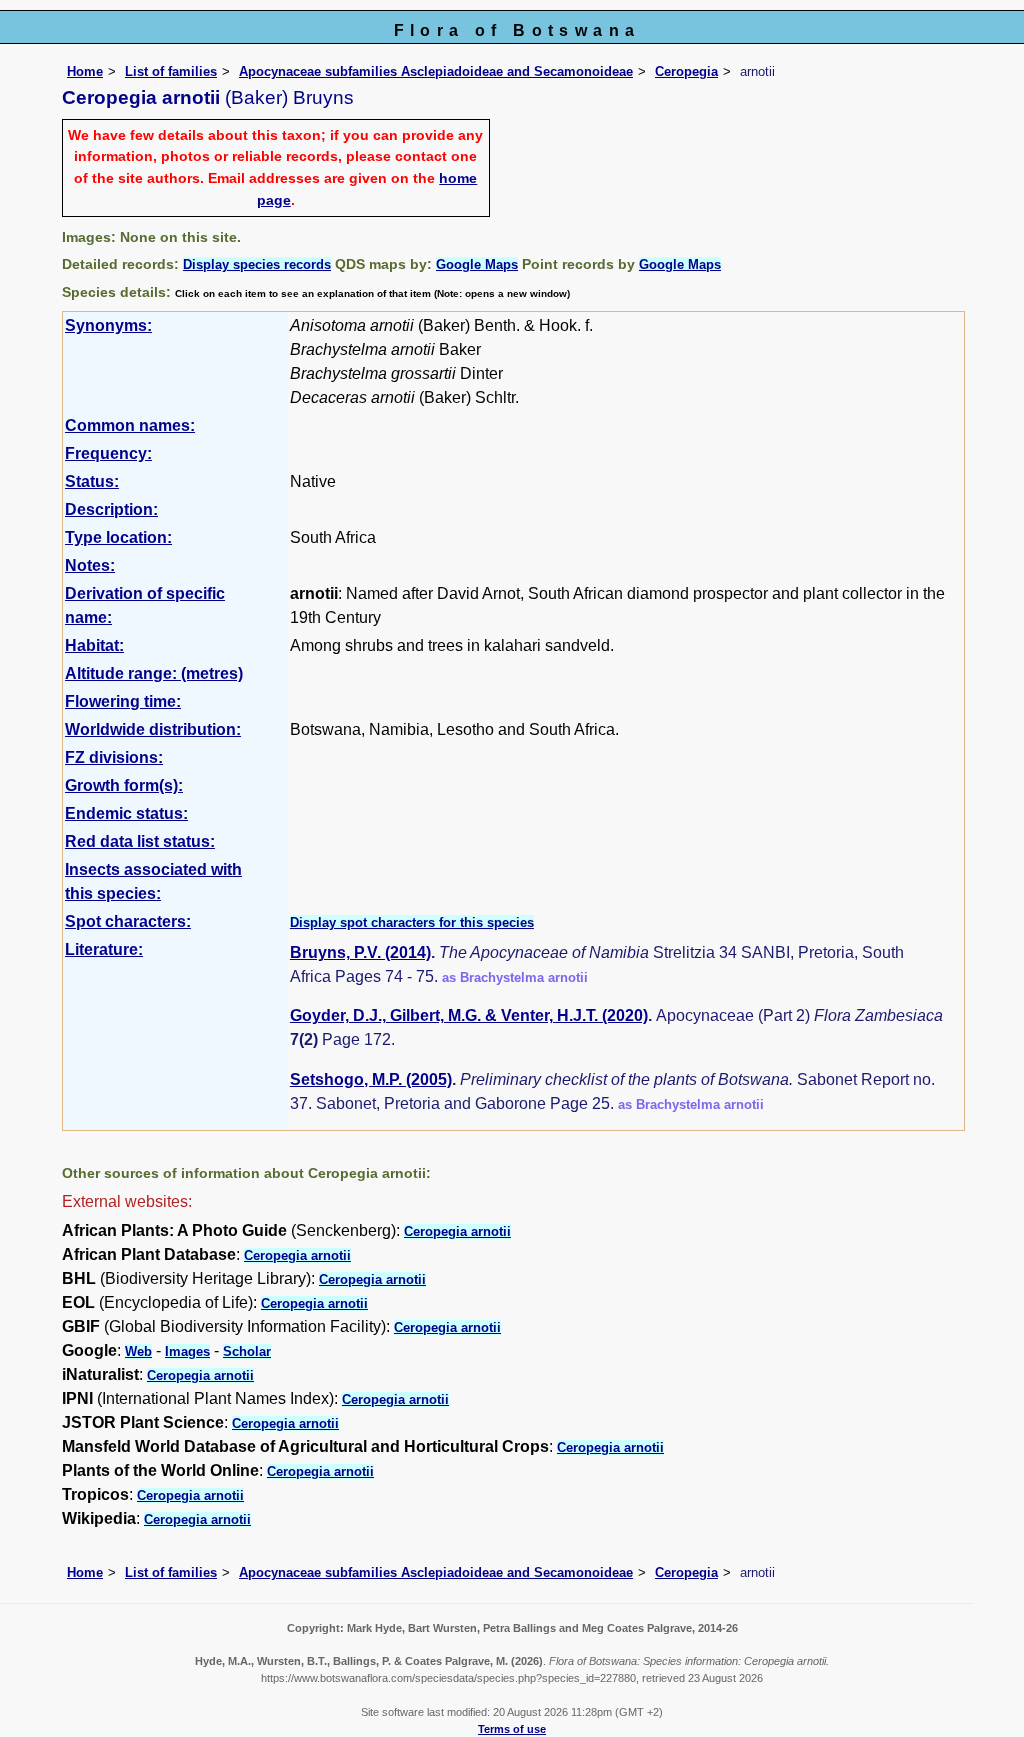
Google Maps (477, 264)
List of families (171, 71)
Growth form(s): (124, 785)
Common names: (130, 425)
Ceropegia (686, 71)
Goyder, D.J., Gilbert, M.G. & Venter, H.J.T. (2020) (469, 1015)
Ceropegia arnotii (457, 1231)
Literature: (104, 949)
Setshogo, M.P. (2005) (371, 1079)
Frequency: (108, 453)
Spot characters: (128, 921)
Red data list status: (140, 841)
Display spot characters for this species (412, 922)
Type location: (118, 537)
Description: (111, 509)
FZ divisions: (114, 757)
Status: (92, 481)
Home (85, 71)
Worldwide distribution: (153, 729)
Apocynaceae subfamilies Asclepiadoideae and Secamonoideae (436, 71)
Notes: (90, 565)
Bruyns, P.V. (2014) (360, 952)
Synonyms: (108, 325)
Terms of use (512, 1729)
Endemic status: (126, 813)
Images (187, 1351)
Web (138, 1351)
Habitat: (94, 645)
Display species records (257, 264)
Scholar (247, 1351)
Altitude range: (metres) (154, 673)
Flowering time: (123, 701)
